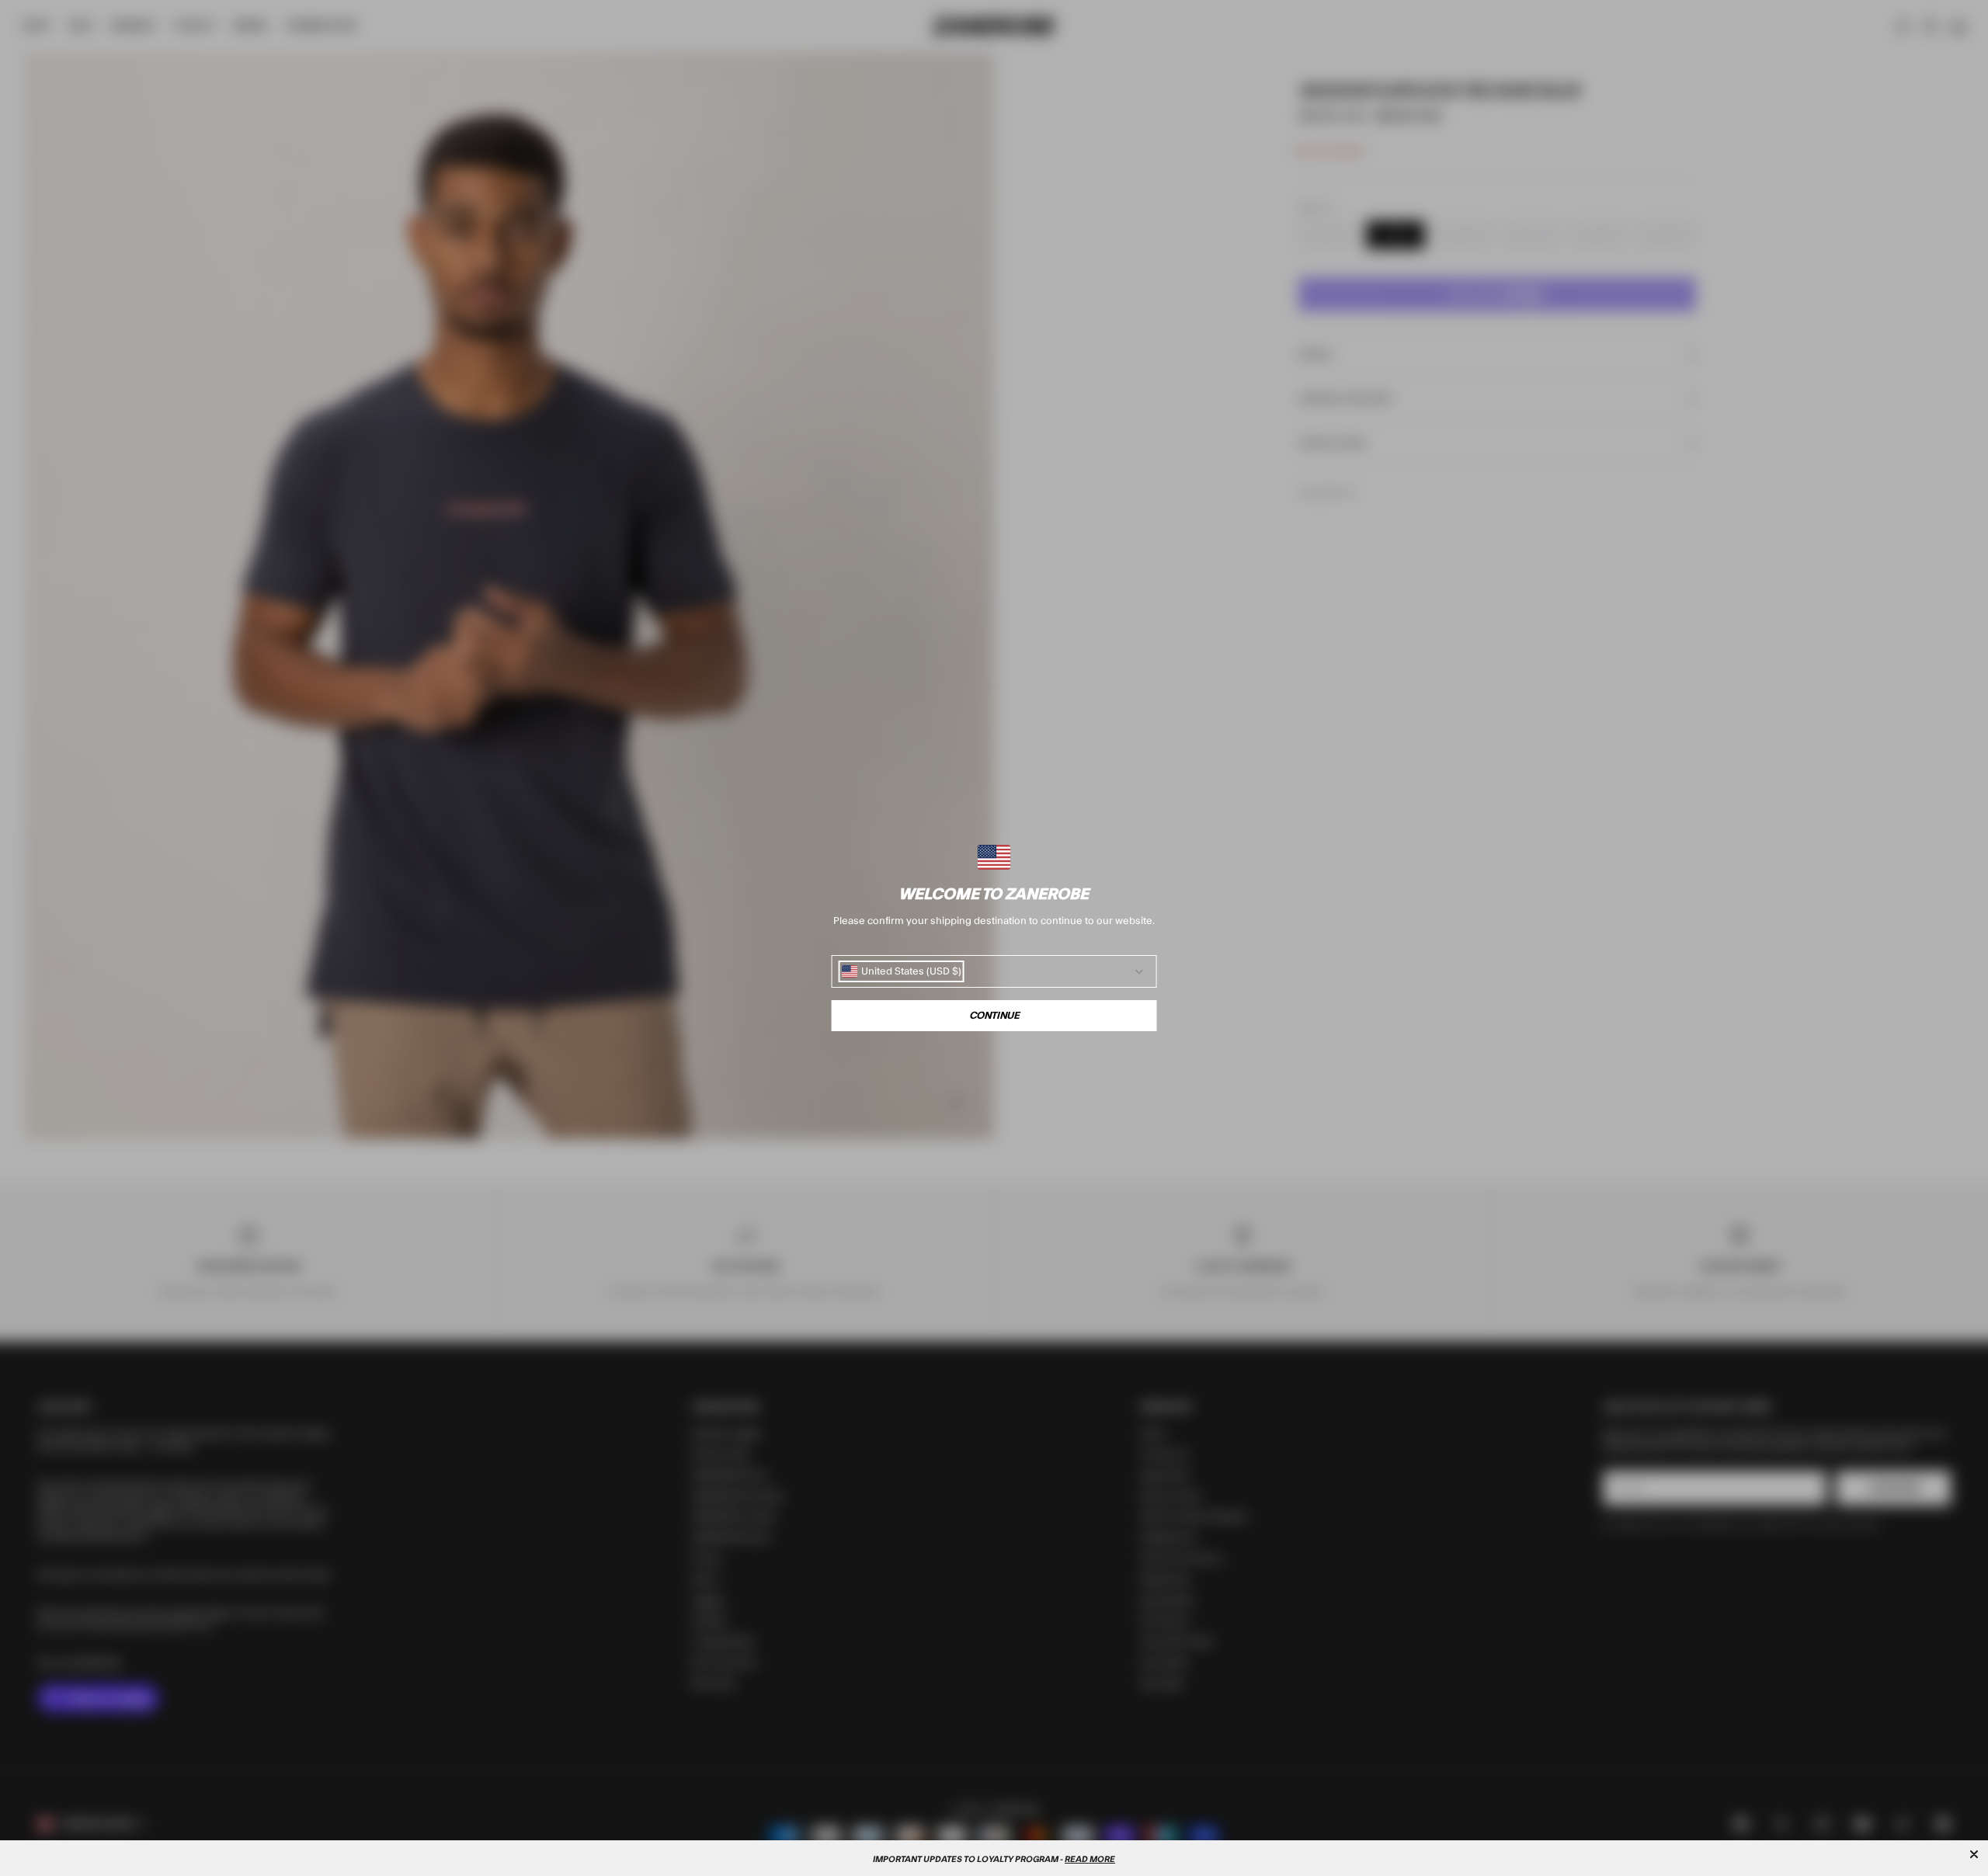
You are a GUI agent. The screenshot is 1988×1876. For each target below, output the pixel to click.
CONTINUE (994, 1016)
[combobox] (902, 971)
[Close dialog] (1974, 1854)
